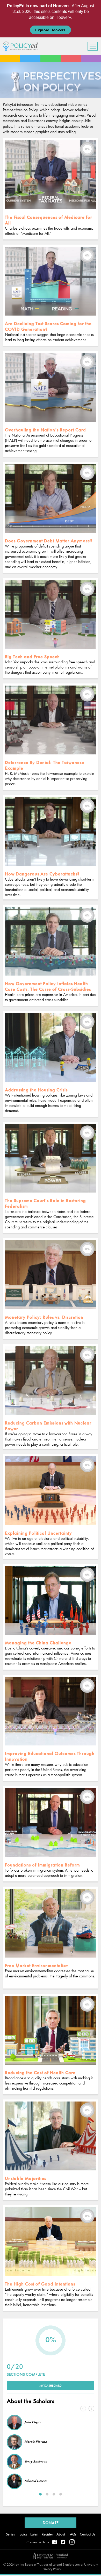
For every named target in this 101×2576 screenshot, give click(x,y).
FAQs (72, 2534)
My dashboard (51, 2386)
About (61, 2534)
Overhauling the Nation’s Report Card (45, 430)
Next (91, 2409)
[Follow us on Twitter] (63, 2542)
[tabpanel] (51, 2451)
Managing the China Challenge (38, 1643)
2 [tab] (47, 2494)
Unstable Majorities (26, 2178)
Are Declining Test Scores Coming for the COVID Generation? (48, 326)
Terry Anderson (36, 2461)
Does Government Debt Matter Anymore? (49, 541)
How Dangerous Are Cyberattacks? (42, 874)
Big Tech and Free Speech (32, 657)
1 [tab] (40, 2494)
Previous (83, 2409)
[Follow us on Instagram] (72, 2542)
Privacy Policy (52, 2569)
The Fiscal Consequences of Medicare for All (49, 220)
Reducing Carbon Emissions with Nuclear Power (48, 1426)
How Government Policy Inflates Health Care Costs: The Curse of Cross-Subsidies (48, 986)
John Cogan (33, 2422)
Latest (34, 2534)
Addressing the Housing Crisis (36, 1090)
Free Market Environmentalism (37, 1965)
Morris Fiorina (36, 2442)
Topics (23, 2534)
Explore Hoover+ (50, 30)
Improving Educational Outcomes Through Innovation (50, 1756)
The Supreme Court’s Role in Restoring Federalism (45, 1203)
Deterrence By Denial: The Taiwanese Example (45, 765)
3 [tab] (54, 2494)
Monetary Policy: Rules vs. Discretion (44, 1317)
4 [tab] (61, 2494)
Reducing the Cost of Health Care (40, 2072)
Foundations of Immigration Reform (42, 1865)
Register (47, 2534)
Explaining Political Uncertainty (38, 1533)
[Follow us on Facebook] (55, 2542)
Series (10, 2534)
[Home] (22, 46)
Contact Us (87, 2534)
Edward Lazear (36, 2481)
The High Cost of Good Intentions (40, 2284)
